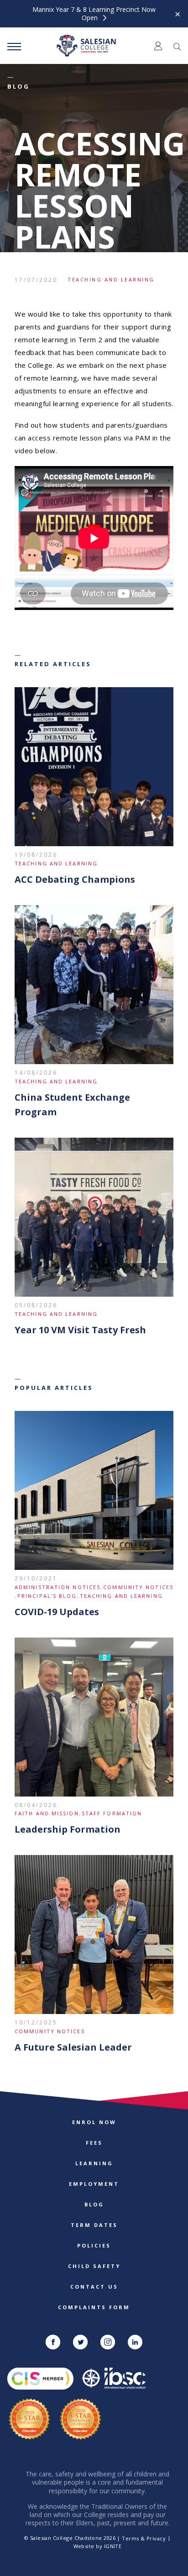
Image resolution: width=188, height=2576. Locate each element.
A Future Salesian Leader (73, 2047)
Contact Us (94, 2287)
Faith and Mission (47, 1813)
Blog (94, 2204)
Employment (94, 2184)
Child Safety (94, 2266)
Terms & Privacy (144, 2538)
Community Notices (138, 1587)
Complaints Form (94, 2307)
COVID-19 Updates (57, 1612)
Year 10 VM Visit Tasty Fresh (80, 1330)
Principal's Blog (47, 1596)
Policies (94, 2245)
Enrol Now (94, 2122)
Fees (94, 2143)
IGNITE (113, 2546)
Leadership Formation (68, 1829)
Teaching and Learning (111, 279)
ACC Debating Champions (75, 879)
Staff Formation (112, 1813)
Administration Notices (57, 1587)
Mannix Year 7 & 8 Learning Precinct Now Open (94, 14)
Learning (94, 2163)
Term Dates (94, 2225)
